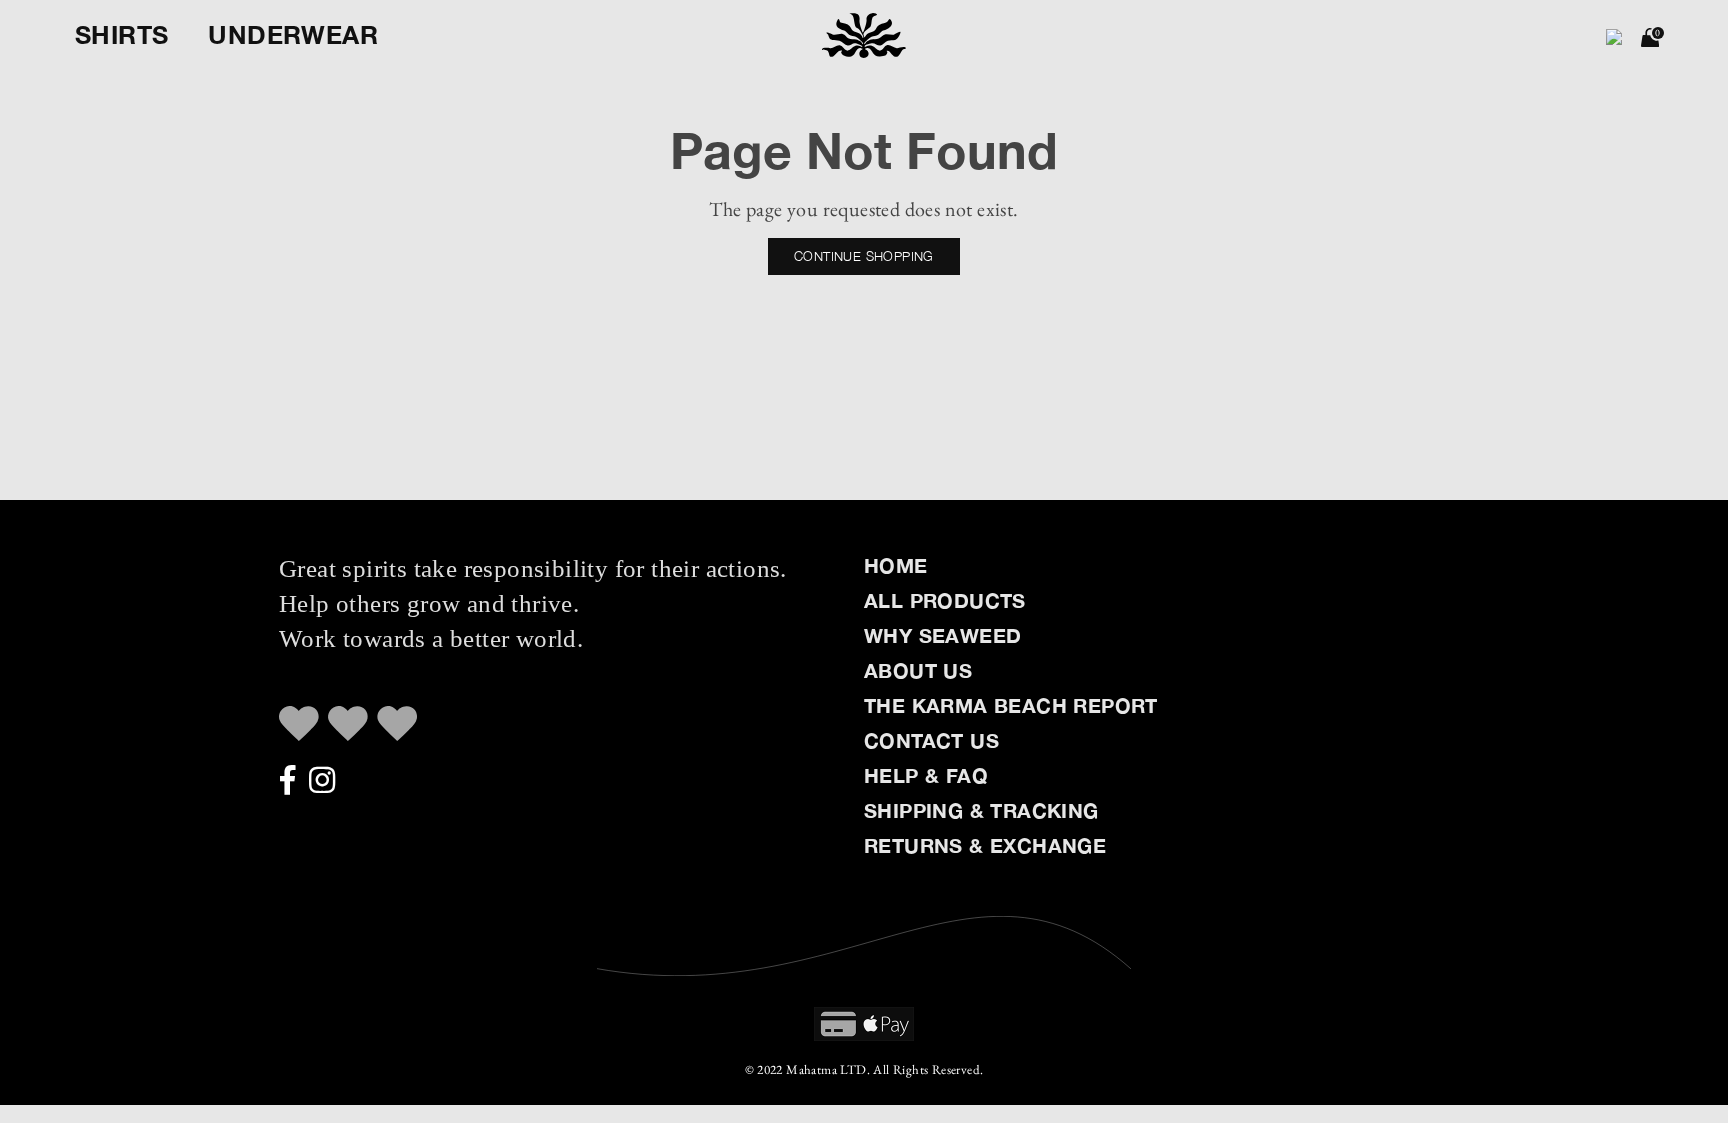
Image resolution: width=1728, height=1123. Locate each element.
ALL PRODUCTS (945, 600)
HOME (896, 565)
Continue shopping (864, 256)
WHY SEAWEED (942, 635)
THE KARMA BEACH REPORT (1011, 705)
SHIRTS (121, 34)
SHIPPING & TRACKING (981, 810)
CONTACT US (931, 740)
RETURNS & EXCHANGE (985, 845)
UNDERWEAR (293, 34)
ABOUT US (918, 670)
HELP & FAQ (926, 775)
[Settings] (1614, 35)
